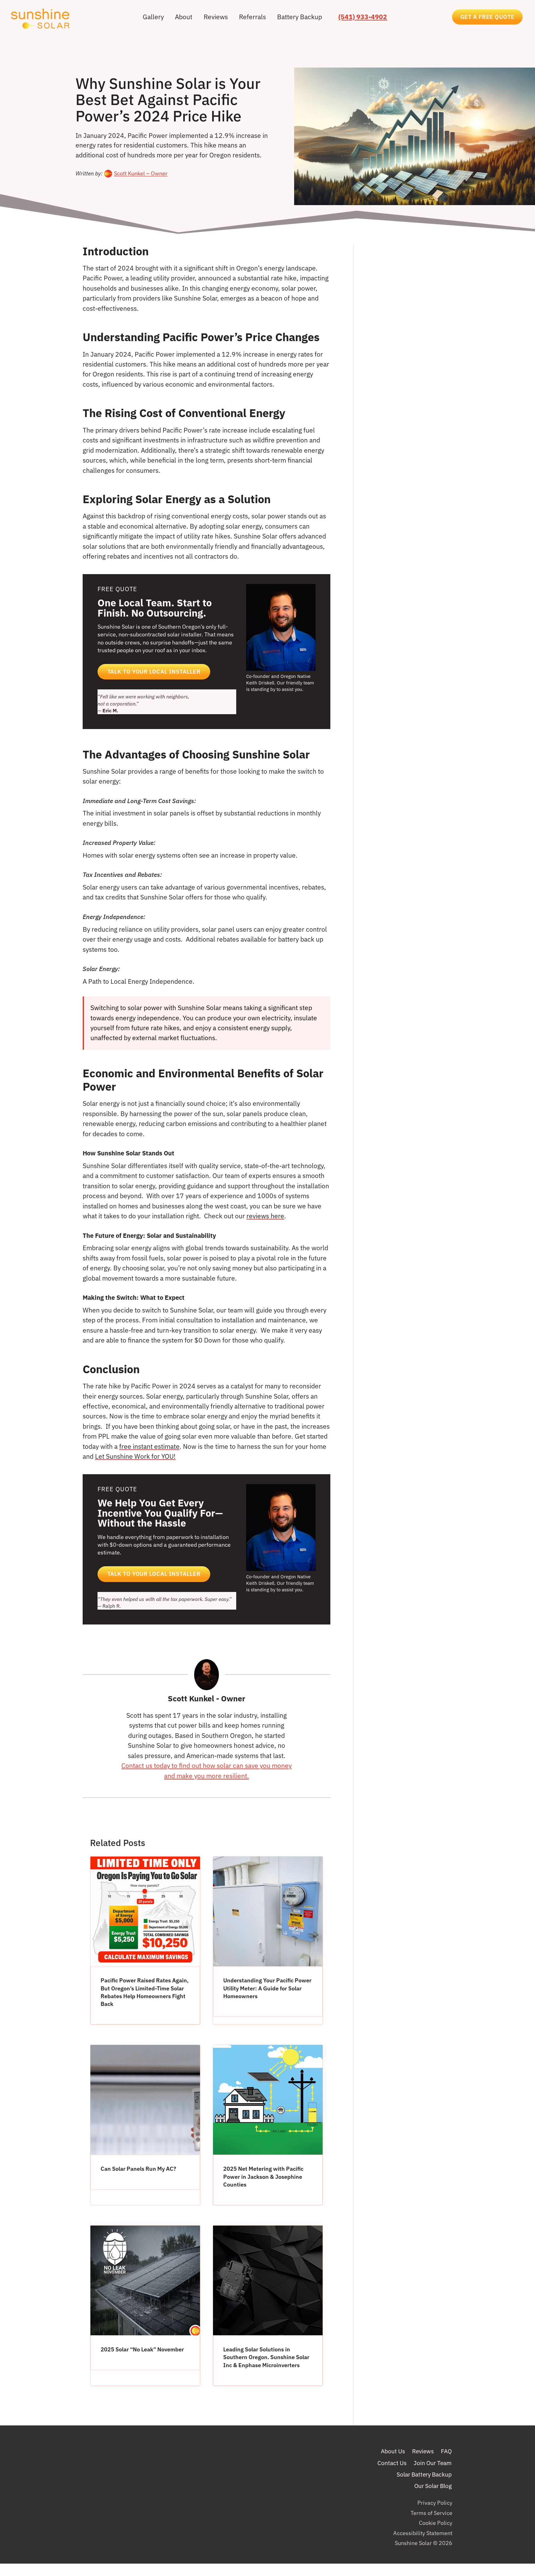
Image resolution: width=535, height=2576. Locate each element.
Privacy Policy (435, 2503)
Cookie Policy (436, 2523)
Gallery (153, 17)
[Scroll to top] (518, 2533)
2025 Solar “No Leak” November (142, 2349)
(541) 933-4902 (363, 17)
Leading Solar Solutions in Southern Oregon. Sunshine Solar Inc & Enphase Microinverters (266, 2357)
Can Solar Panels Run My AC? (138, 2169)
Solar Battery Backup (424, 2474)
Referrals (252, 17)
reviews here (265, 1216)
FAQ (446, 2451)
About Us (393, 2451)
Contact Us (392, 2463)
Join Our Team (433, 2463)
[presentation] (145, 1911)
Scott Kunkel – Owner (141, 173)
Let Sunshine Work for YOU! (135, 1456)
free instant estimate (149, 1446)
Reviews (216, 17)
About (184, 17)
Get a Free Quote (487, 17)
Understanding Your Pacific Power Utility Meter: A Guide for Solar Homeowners (267, 1988)
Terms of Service (431, 2513)
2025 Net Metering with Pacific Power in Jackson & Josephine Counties (263, 2176)
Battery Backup (300, 17)
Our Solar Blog (433, 2486)
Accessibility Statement (423, 2533)
